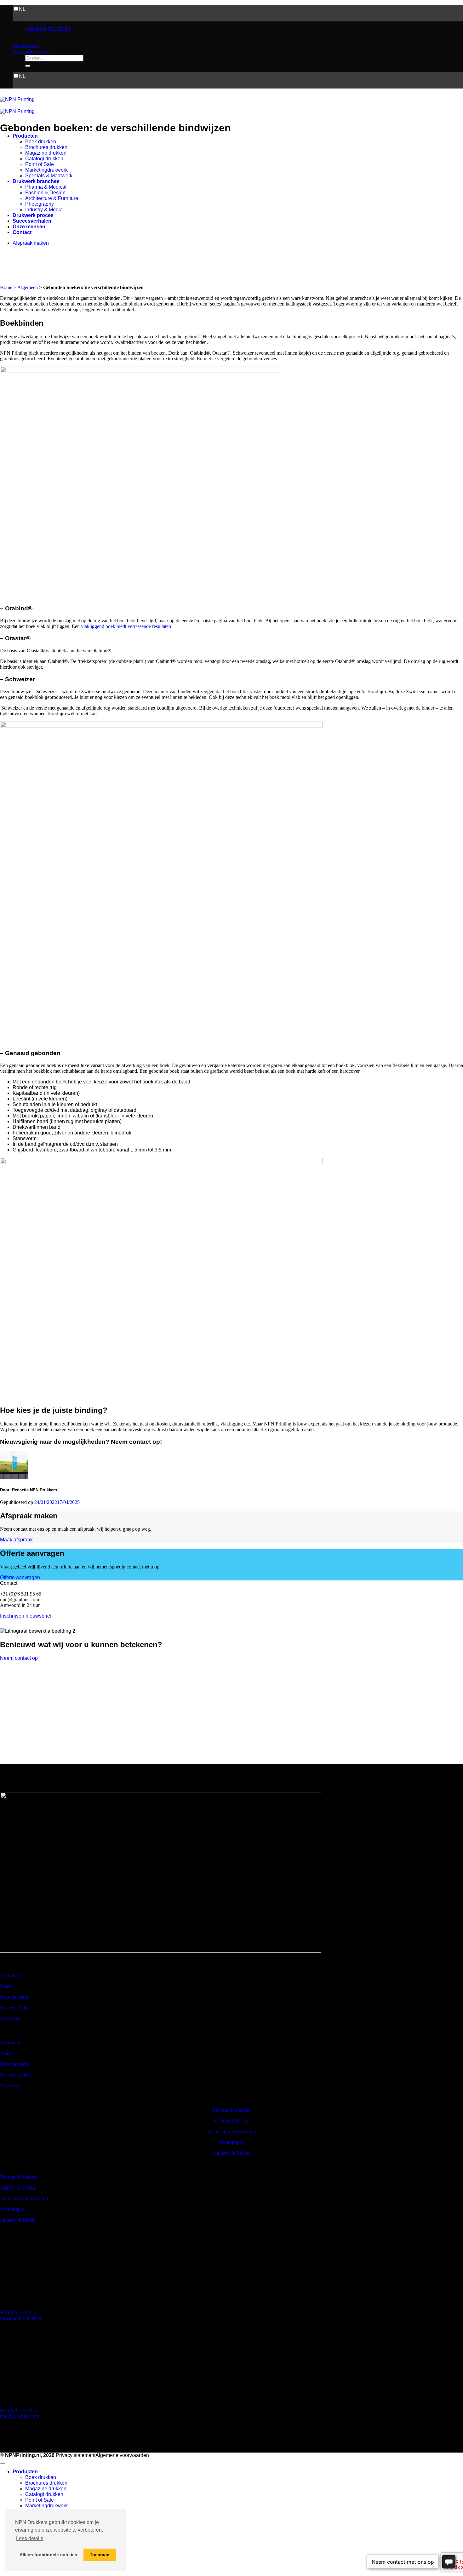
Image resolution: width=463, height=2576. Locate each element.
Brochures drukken (46, 147)
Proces (7, 1986)
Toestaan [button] (100, 2555)
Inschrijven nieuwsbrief (26, 1616)
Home (6, 287)
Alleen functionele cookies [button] (48, 2555)
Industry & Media (44, 210)
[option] (244, 17)
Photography (40, 204)
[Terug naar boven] (3, 2463)
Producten (25, 136)
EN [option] (29, 17)
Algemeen (28, 287)
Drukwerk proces (33, 215)
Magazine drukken (46, 153)
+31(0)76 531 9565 (19, 2313)
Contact (22, 232)
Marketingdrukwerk (46, 170)
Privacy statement (76, 2455)
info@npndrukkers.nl (21, 2318)
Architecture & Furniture (52, 198)
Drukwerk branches (36, 181)
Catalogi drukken (44, 159)
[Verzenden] (28, 66)
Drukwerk (10, 1976)
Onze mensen (29, 227)
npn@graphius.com (20, 2416)
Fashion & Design (45, 193)
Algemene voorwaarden (122, 2455)
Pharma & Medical (46, 187)
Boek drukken (41, 142)
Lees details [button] (30, 2538)
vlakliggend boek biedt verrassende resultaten (126, 626)
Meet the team (14, 1997)
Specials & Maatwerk (49, 176)
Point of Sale (40, 164)
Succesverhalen (32, 221)
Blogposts (10, 2018)
